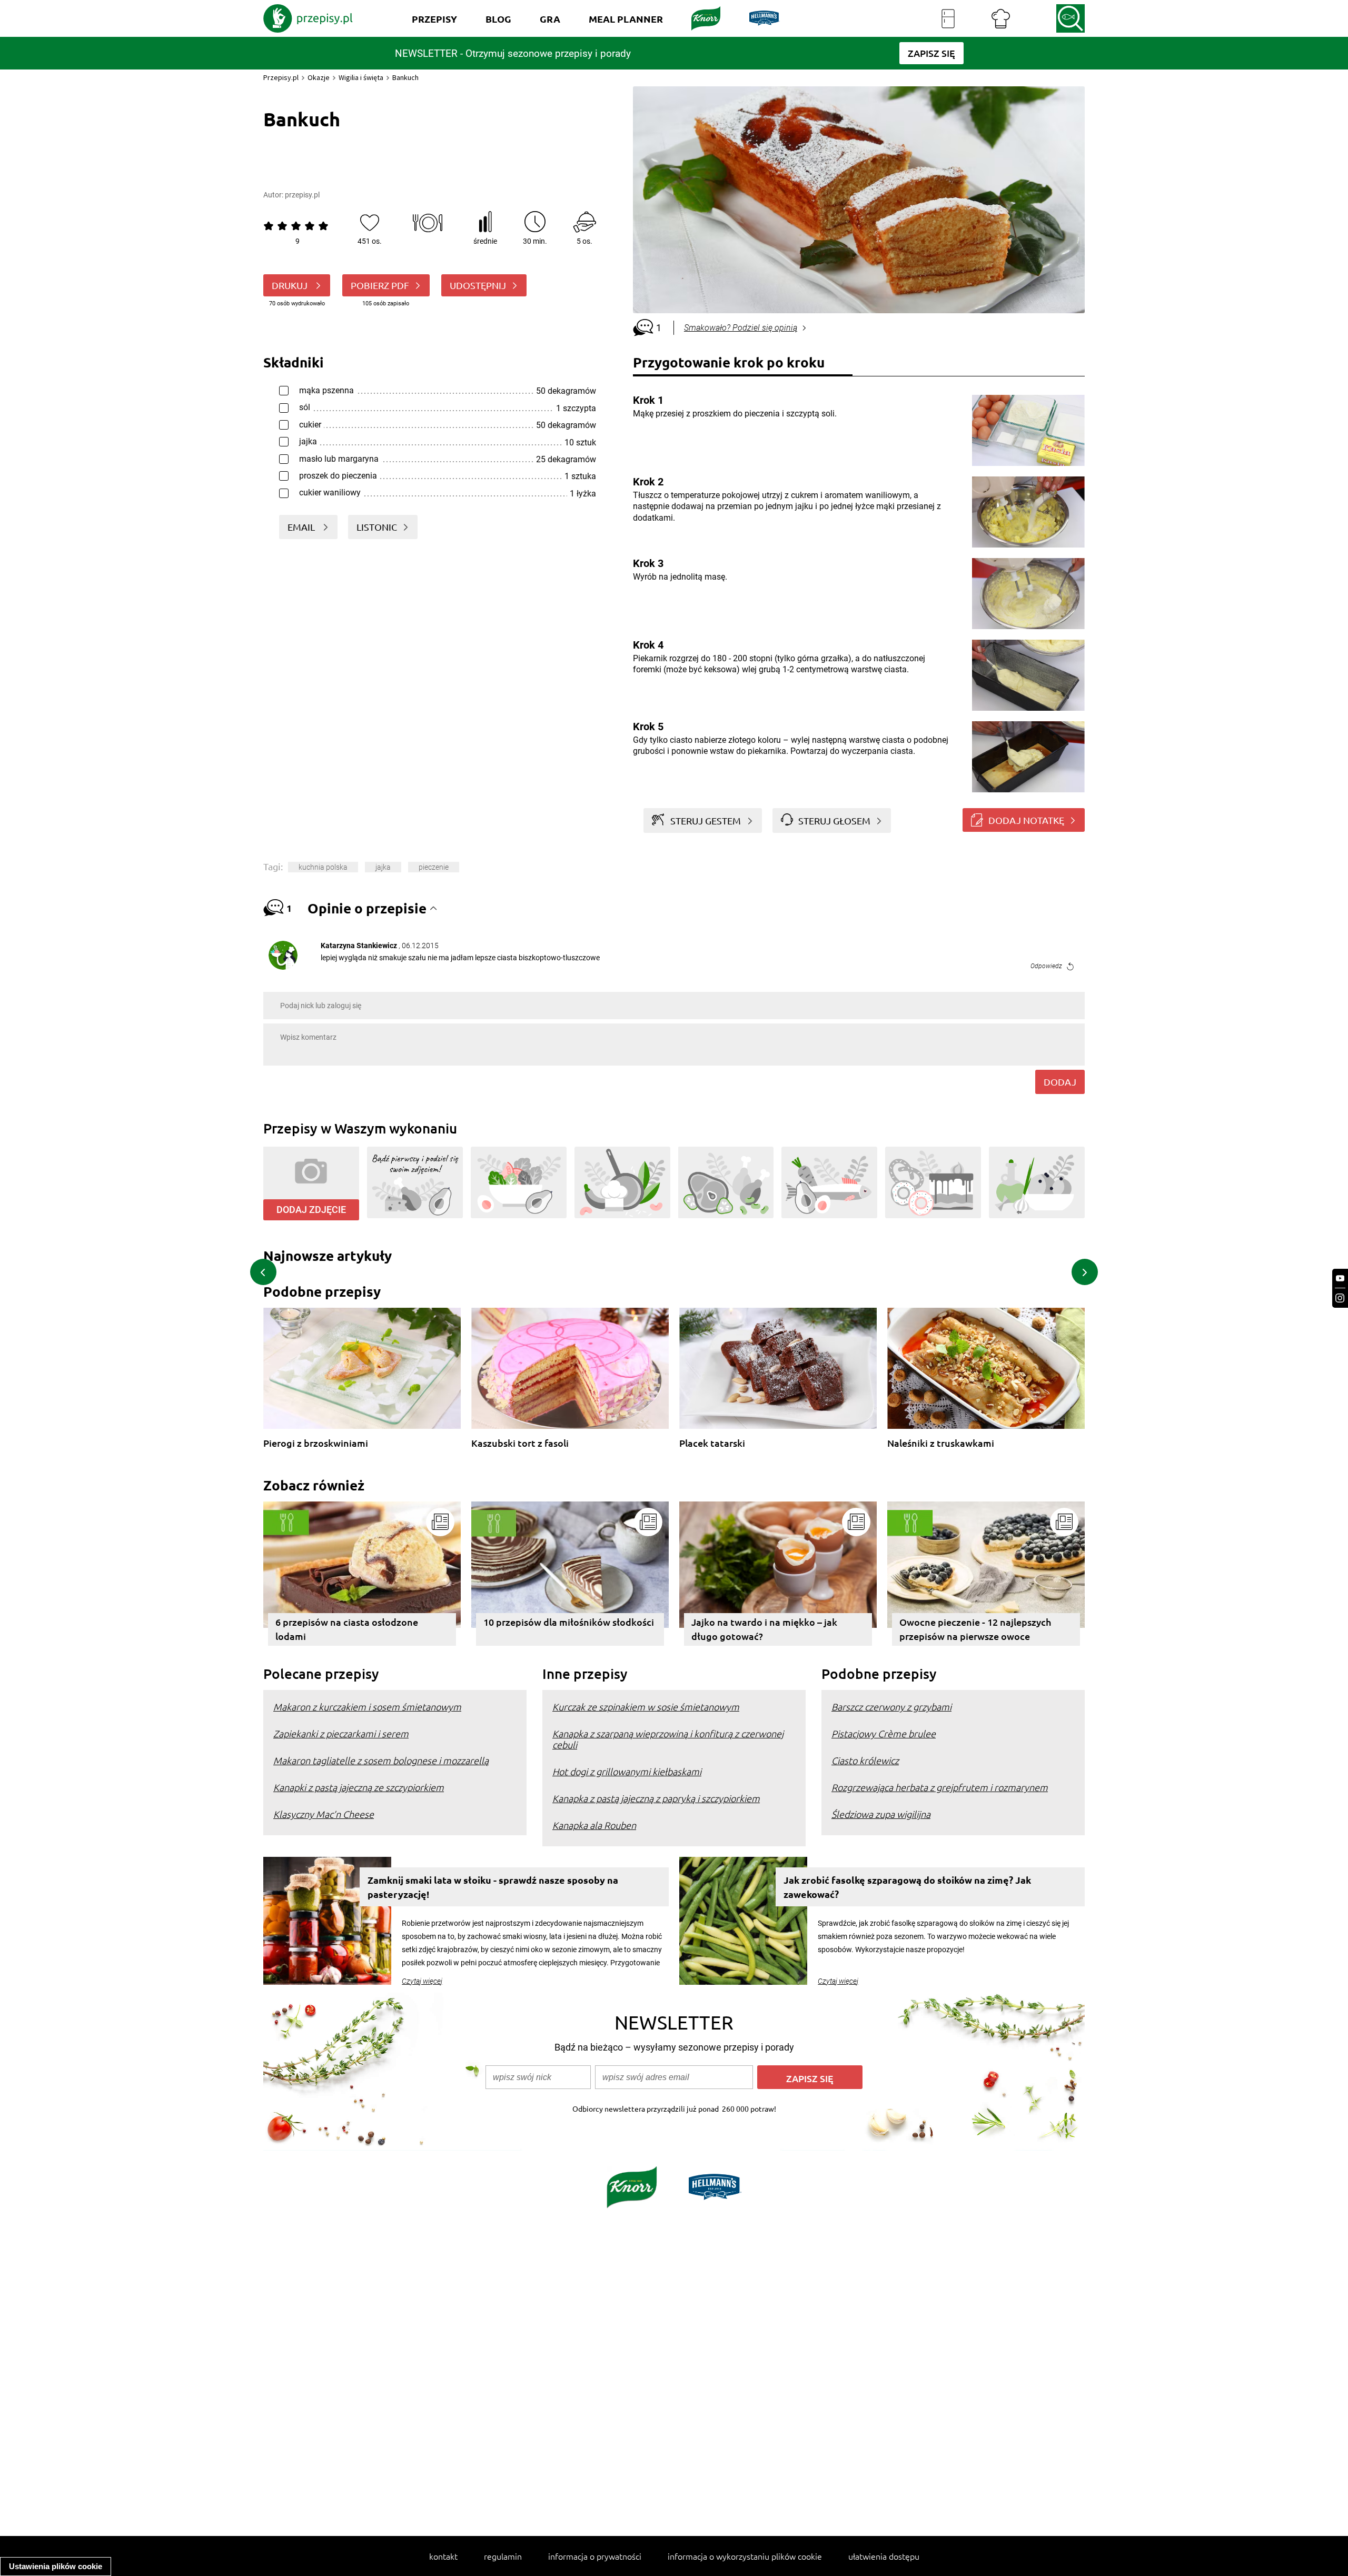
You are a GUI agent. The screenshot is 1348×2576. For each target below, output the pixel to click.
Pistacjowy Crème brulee (884, 1733)
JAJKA (383, 867)
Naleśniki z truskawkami (941, 1443)
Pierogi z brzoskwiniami (316, 1443)
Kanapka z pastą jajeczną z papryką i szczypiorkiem (656, 1798)
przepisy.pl (302, 195)
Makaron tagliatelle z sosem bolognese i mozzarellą (381, 1760)
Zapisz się (810, 2078)
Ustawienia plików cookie (56, 2566)
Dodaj (1060, 1082)
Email (302, 527)
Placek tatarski (712, 1443)
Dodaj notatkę (1026, 820)
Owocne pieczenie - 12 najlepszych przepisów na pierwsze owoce (975, 1629)
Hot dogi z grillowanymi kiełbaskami (627, 1771)
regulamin (503, 2556)
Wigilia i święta (361, 77)
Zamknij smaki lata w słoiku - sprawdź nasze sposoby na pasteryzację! (493, 1887)
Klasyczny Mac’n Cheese (324, 1814)
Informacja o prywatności (595, 2556)
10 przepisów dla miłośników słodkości (569, 1622)
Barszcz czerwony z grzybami (891, 1707)
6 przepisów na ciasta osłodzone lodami (347, 1629)
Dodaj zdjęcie (311, 1210)
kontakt (443, 2556)
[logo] (308, 18)
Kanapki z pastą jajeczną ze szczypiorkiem (359, 1787)
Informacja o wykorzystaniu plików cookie (745, 2556)
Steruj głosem (834, 820)
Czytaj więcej (422, 1981)
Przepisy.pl (281, 77)
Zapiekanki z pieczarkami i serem (341, 1733)
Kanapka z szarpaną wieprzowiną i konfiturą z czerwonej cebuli (668, 1739)
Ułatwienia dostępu (884, 2556)
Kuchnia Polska (323, 867)
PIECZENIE (434, 867)
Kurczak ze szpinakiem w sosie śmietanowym (646, 1707)
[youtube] (1340, 1279)
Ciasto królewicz (865, 1760)
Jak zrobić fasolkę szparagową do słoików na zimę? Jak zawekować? (907, 1887)
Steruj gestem (706, 820)
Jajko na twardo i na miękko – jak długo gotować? (764, 1629)
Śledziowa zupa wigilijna (881, 1814)
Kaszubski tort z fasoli (520, 1443)
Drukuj (291, 285)
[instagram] (1340, 1298)
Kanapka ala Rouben (594, 1825)
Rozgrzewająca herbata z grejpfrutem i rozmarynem (940, 1787)
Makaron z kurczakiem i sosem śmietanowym (367, 1707)
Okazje (319, 77)
